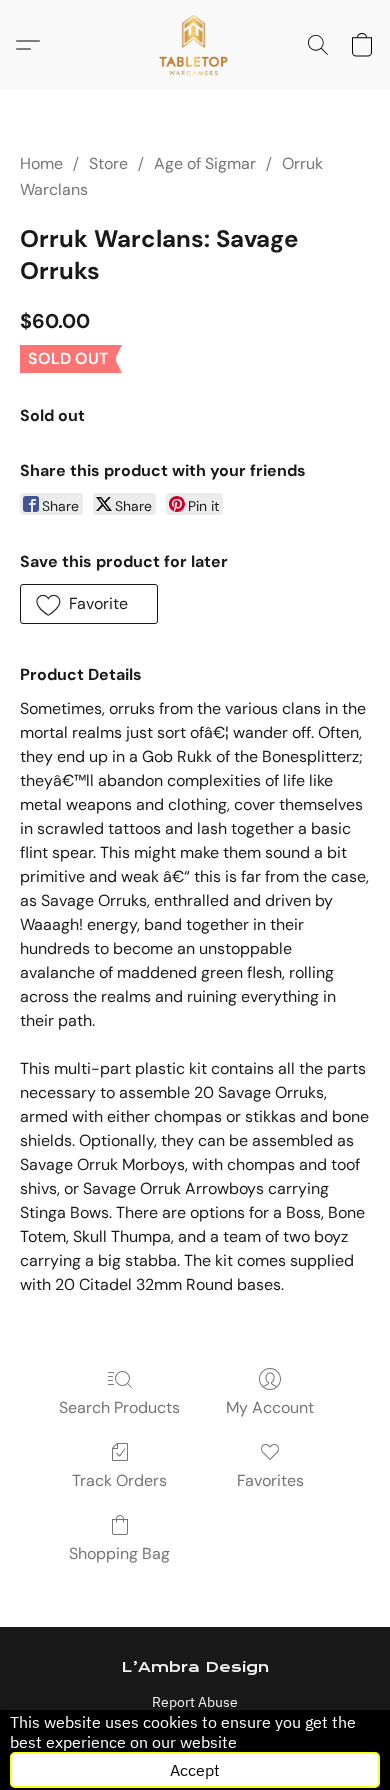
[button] (195, 45)
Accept (195, 1770)
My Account (270, 1407)
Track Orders (119, 1480)
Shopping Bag (119, 1553)
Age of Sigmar (205, 163)
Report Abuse (195, 1702)
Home (41, 163)
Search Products (119, 1407)
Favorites (270, 1480)
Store (108, 163)
